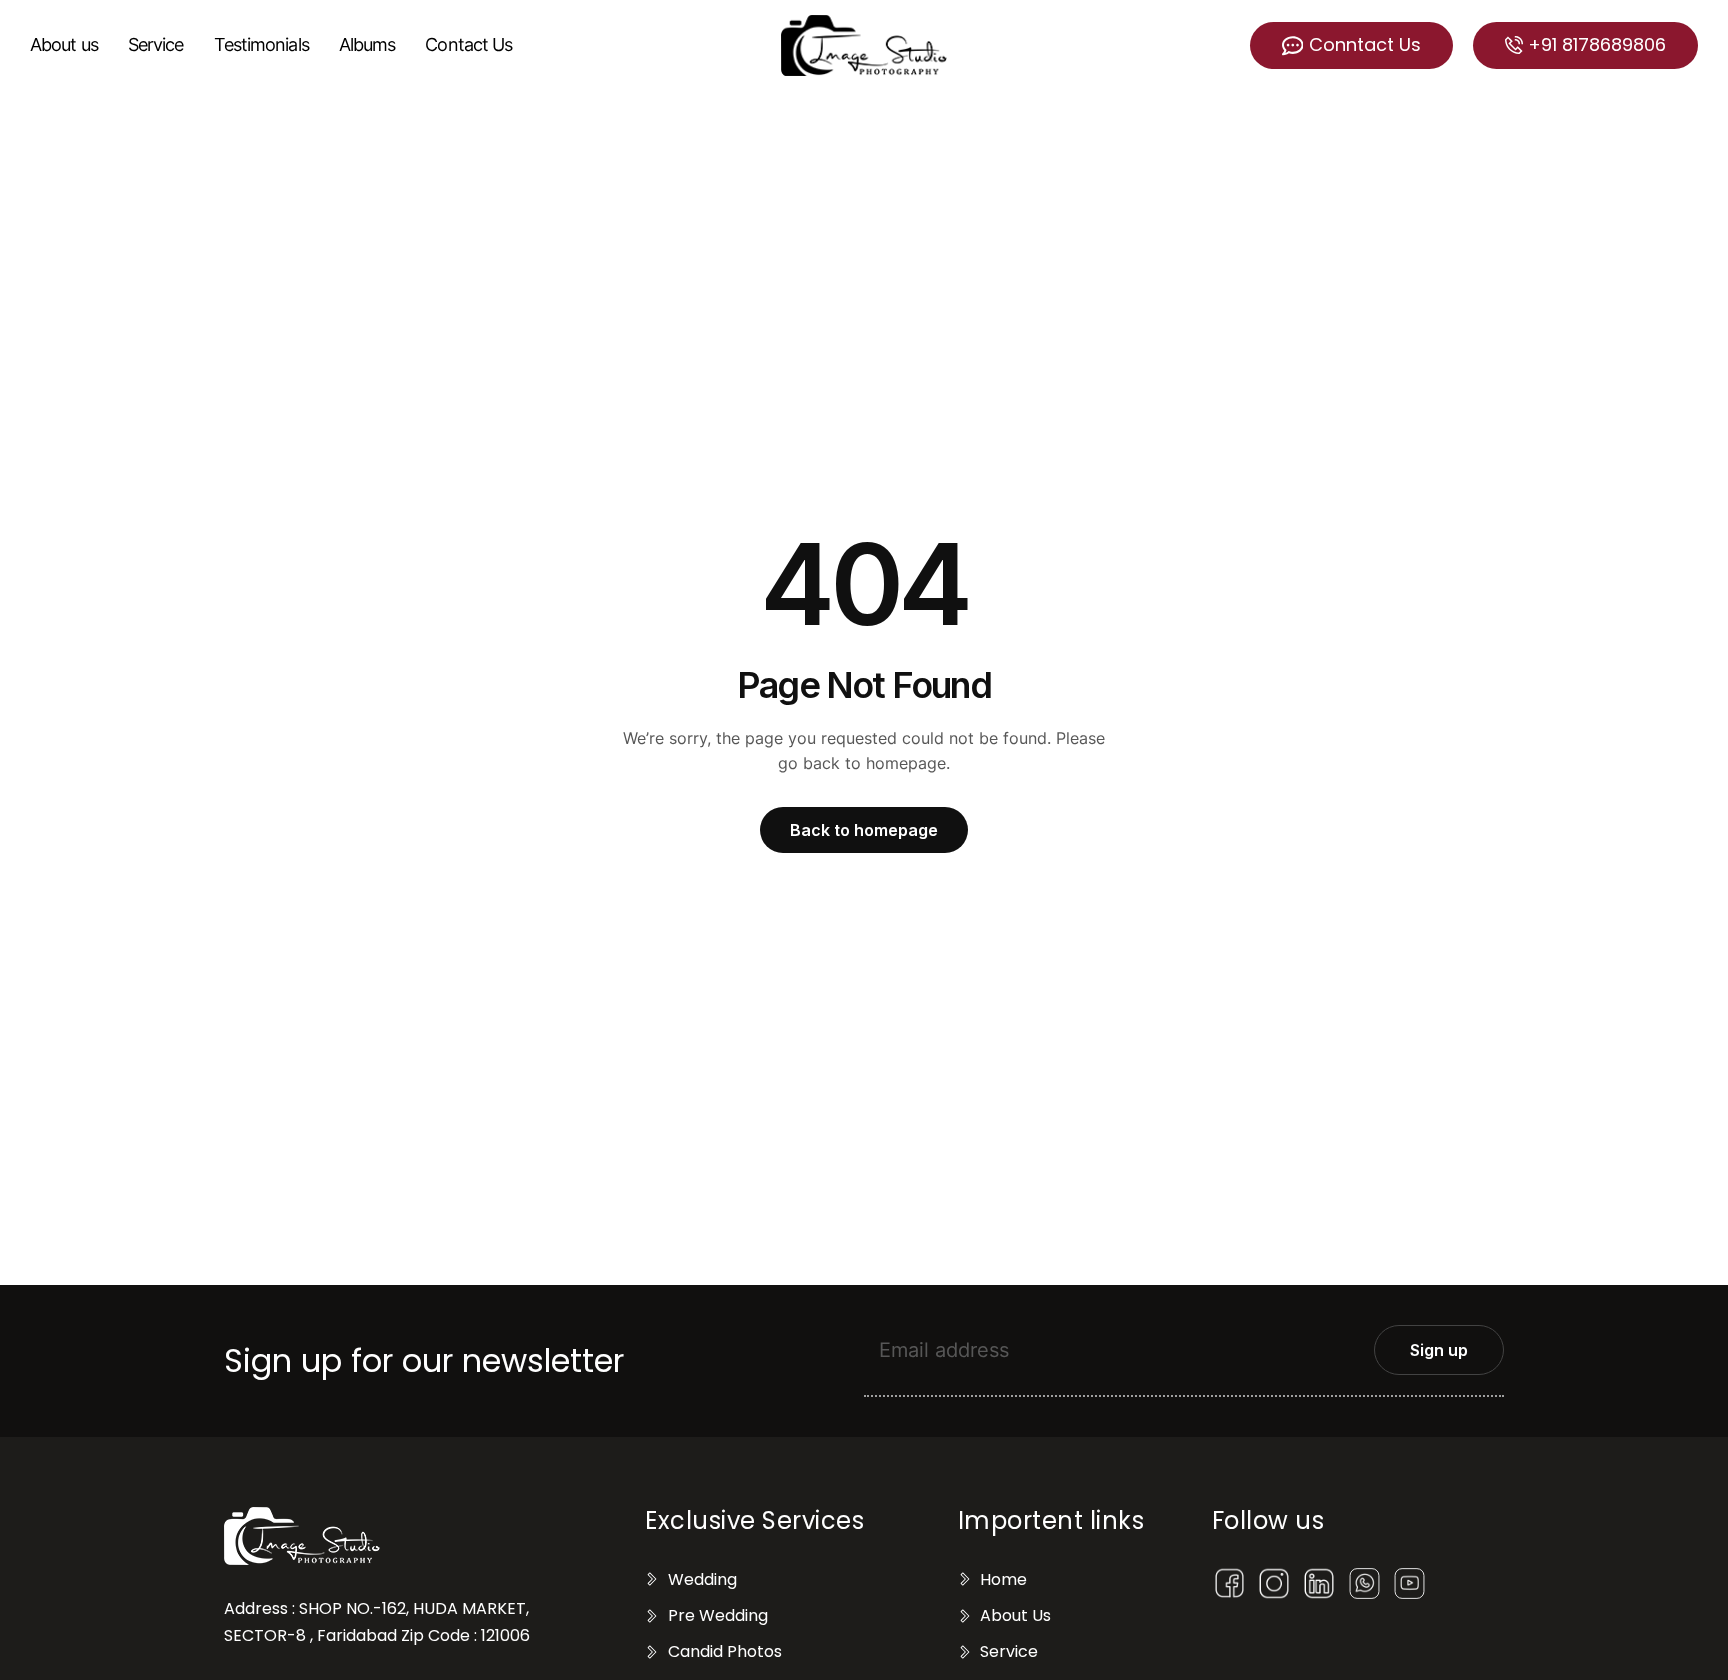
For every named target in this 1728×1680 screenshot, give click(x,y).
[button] (1351, 45)
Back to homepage (864, 830)
